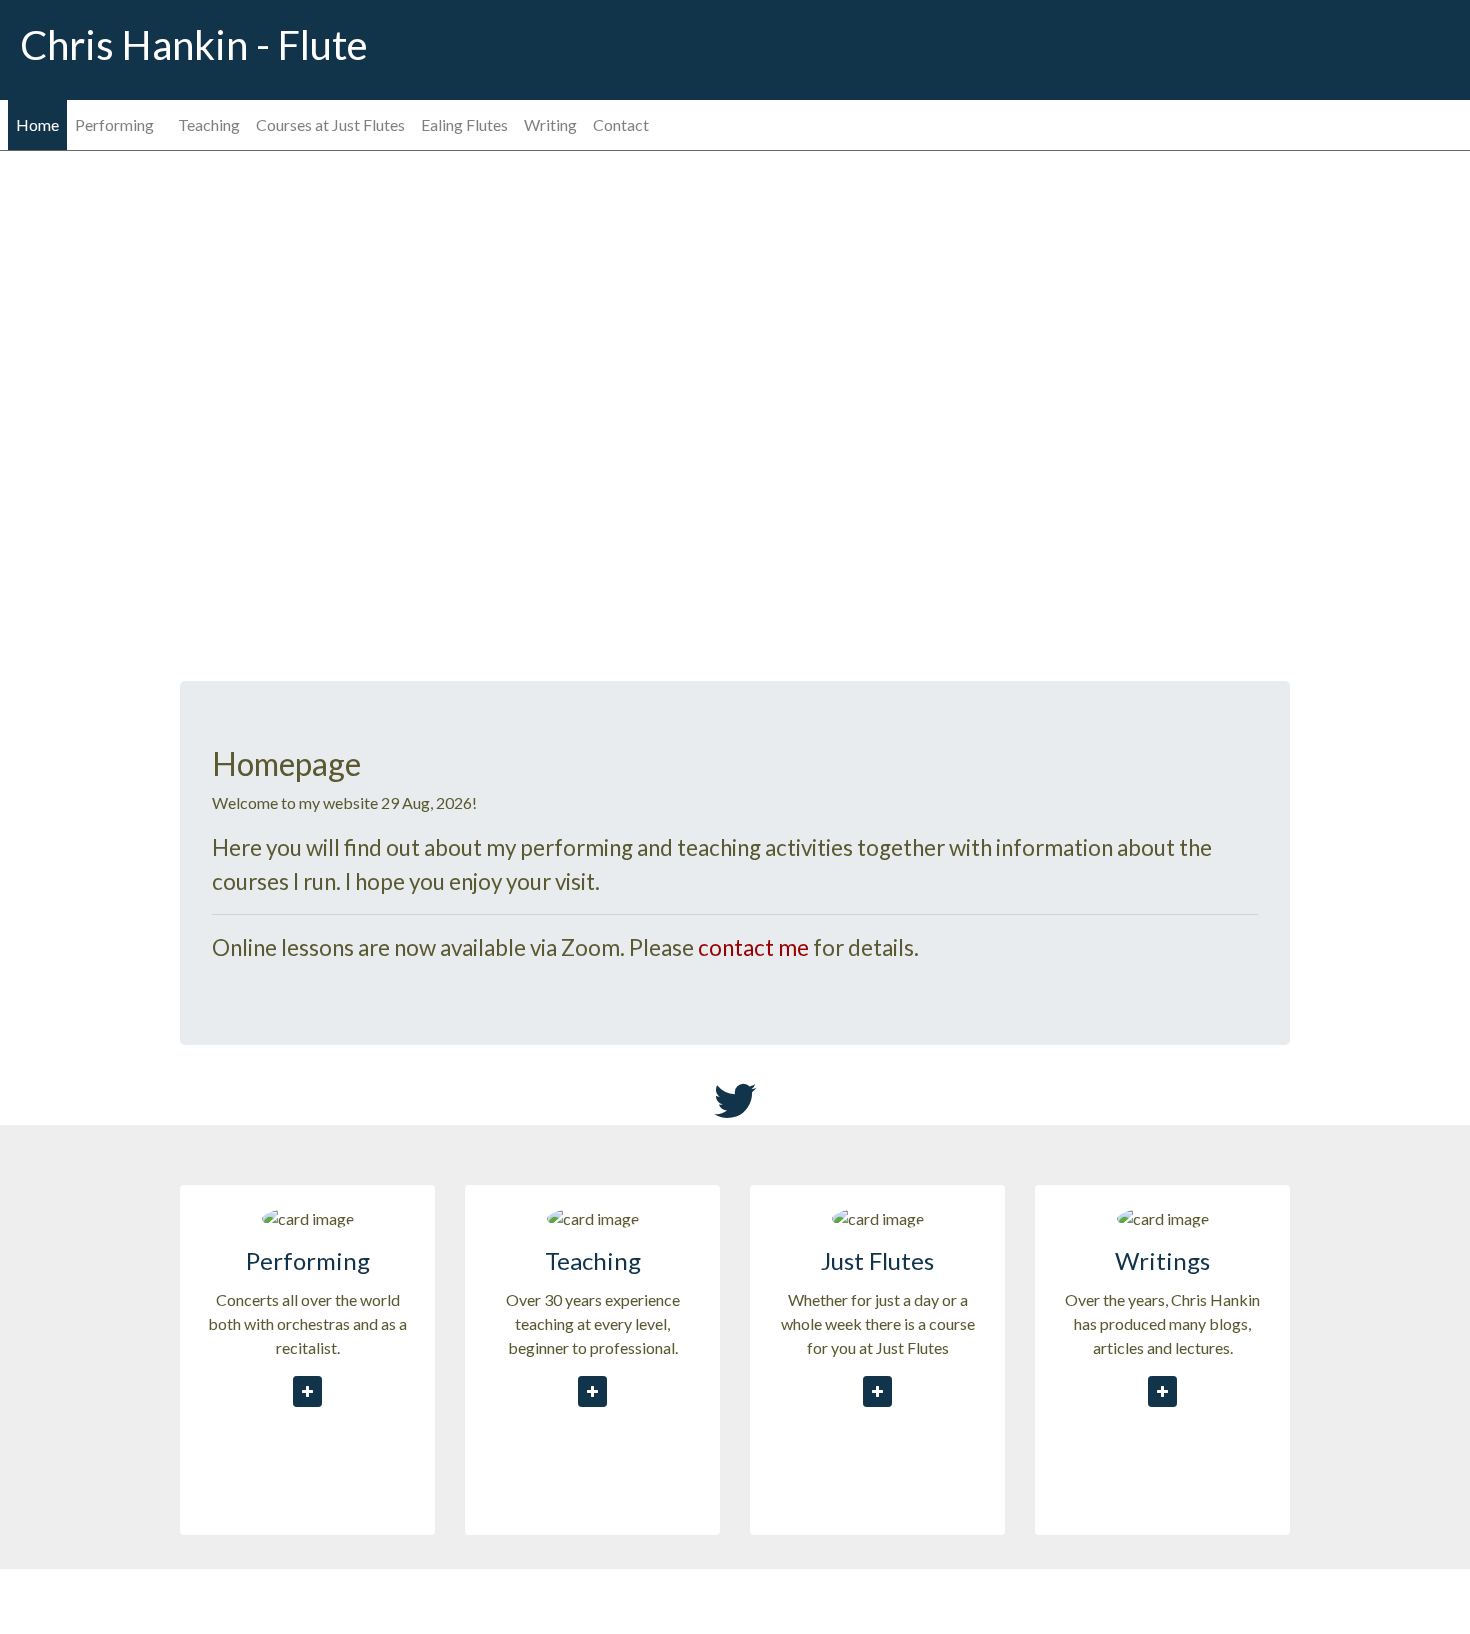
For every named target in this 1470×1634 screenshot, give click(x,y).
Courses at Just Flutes (330, 124)
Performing (114, 124)
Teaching (209, 124)
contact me (753, 947)
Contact (621, 124)
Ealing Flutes (464, 124)
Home (37, 124)
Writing (550, 124)
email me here (815, 1593)
